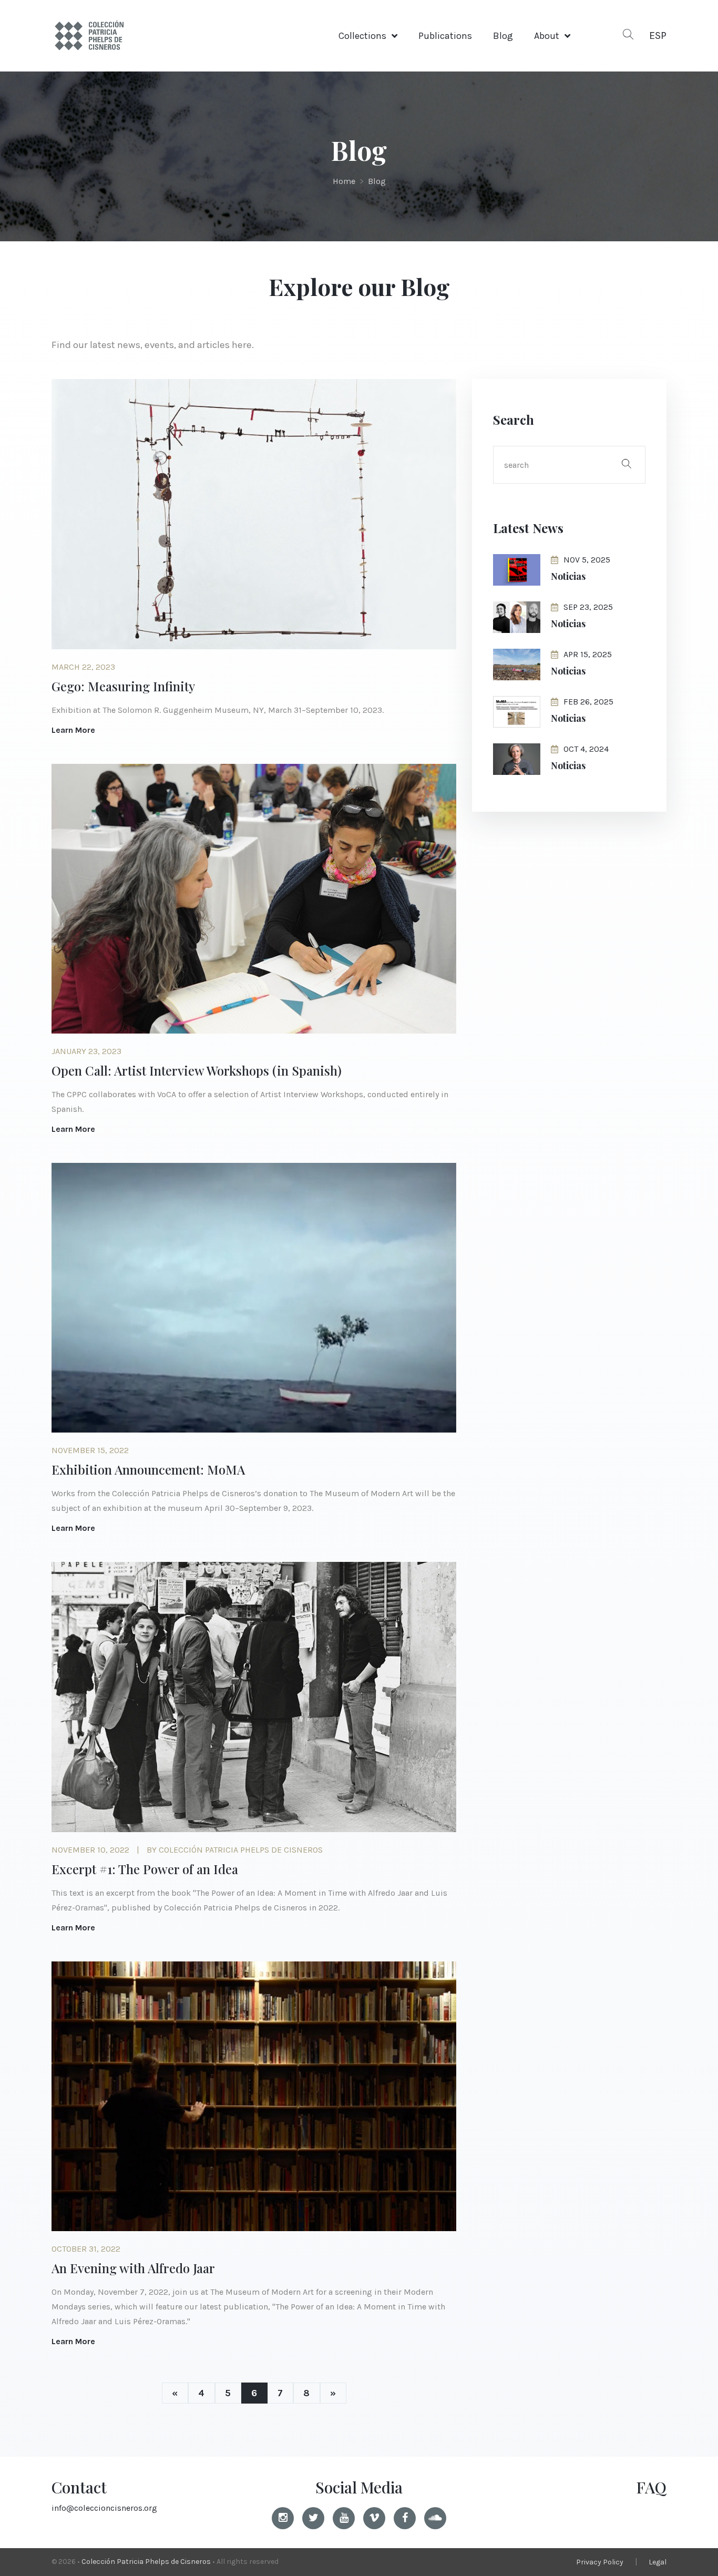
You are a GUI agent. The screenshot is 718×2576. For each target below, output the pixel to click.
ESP (658, 35)
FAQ (651, 2487)
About (547, 36)
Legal (658, 2562)
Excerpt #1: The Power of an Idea (145, 1869)
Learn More (73, 730)
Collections (362, 36)
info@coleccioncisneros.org (104, 2508)
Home (344, 181)
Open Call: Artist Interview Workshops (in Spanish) (197, 1070)
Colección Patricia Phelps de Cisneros (146, 2562)
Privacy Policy (600, 2562)
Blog (503, 36)
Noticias (568, 576)
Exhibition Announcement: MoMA (148, 1469)
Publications (445, 36)
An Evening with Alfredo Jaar (133, 2268)
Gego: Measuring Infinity (123, 686)
